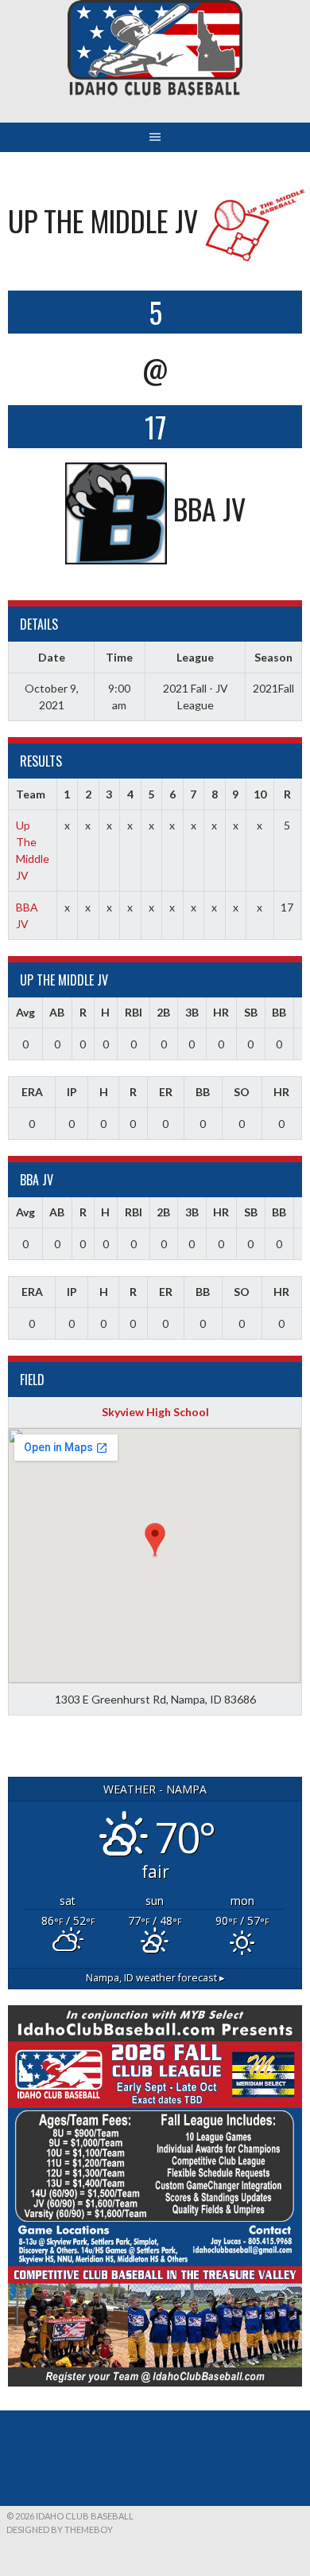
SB (251, 1012)
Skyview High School (155, 1412)
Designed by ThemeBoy (60, 2529)
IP (72, 1092)
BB (279, 1012)
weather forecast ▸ (155, 1978)
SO (242, 1092)
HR (221, 1012)
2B (163, 1012)
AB (57, 1012)
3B (192, 1012)
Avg (25, 1012)
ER (166, 1092)
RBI (134, 1012)
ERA (32, 1092)
